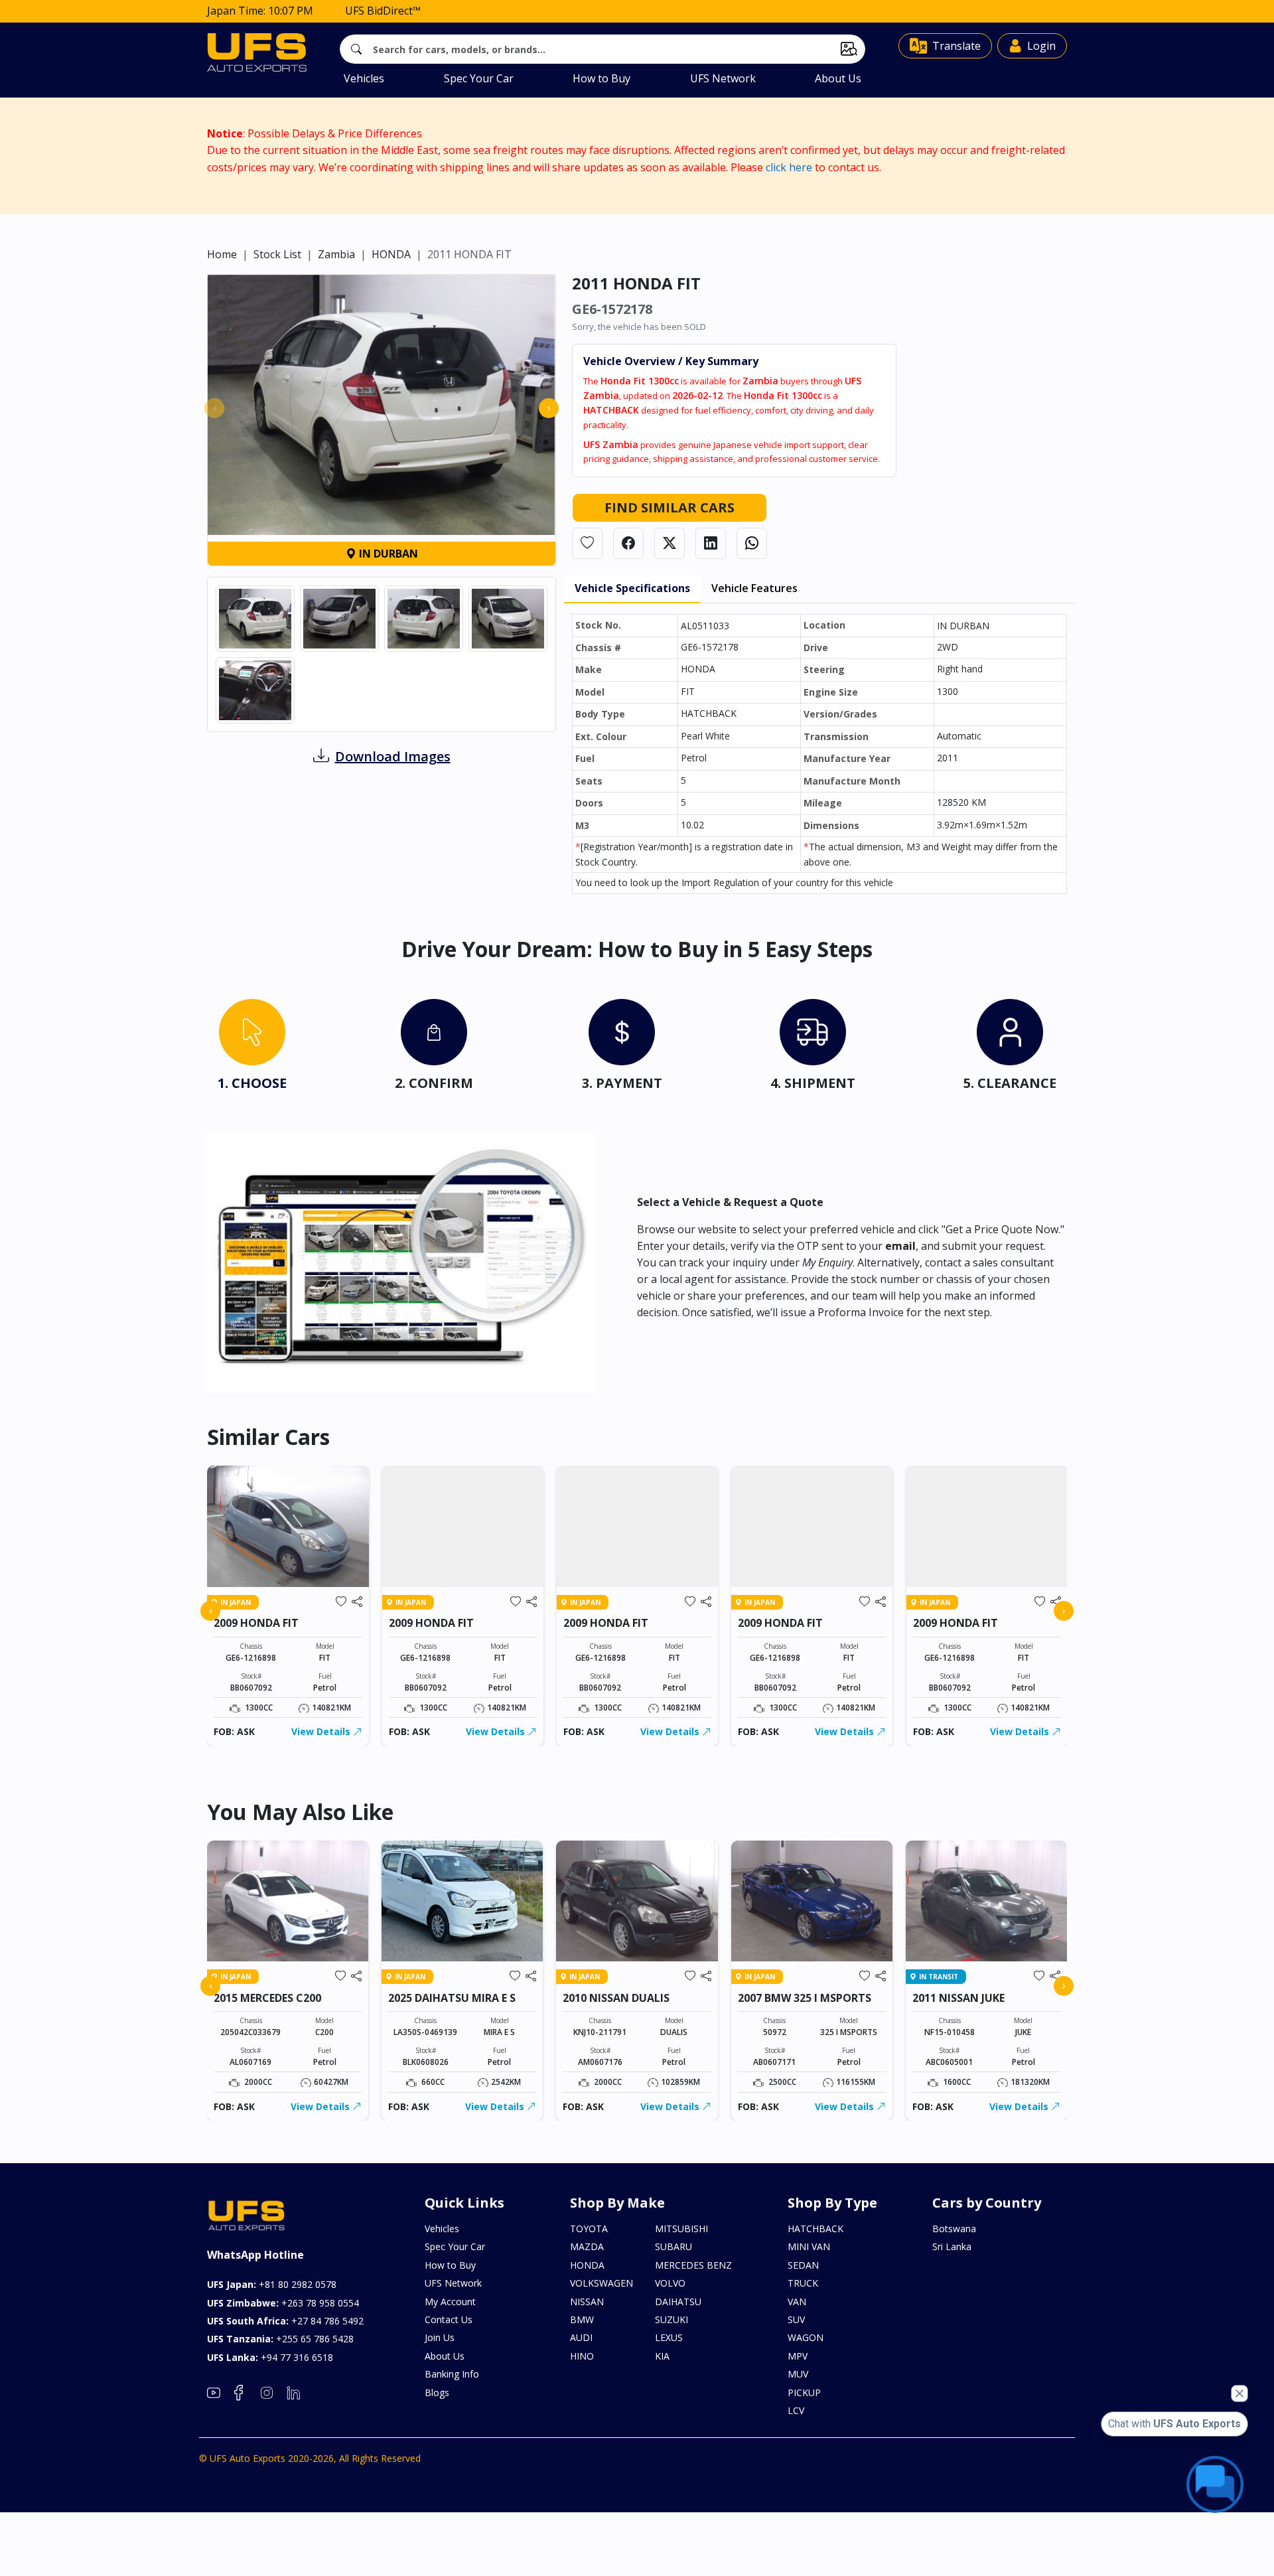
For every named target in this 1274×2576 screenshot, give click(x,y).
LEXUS (669, 2337)
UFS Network (723, 78)
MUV (798, 2374)
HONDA (391, 254)
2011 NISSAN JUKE (958, 1998)
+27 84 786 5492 (285, 2321)
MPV (798, 2356)
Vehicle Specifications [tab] (632, 588)
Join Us (440, 2337)
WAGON (806, 2337)
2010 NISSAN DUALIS (616, 1998)
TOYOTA (589, 2229)
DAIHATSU (678, 2302)
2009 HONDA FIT (256, 1623)
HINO (582, 2356)
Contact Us (449, 2319)
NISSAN (587, 2302)
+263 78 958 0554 (283, 2303)
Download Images (393, 756)
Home (222, 254)
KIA (662, 2356)
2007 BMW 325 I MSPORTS (805, 1998)
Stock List (277, 254)
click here (789, 167)
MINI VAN (809, 2246)
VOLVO (670, 2283)
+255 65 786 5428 (280, 2339)
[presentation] (214, 408)
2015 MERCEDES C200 (267, 1998)
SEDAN (803, 2265)
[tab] (252, 1048)
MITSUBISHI (681, 2229)
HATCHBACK (815, 2229)
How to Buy (602, 78)
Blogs (437, 2392)
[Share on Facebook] (628, 543)
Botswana (954, 2229)
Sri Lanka (952, 2246)
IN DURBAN (387, 554)
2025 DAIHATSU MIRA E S (452, 1998)
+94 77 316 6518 (270, 2357)
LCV (796, 2410)
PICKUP (804, 2392)
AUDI (581, 2337)
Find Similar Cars (670, 507)
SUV (796, 2319)
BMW (582, 2319)
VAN (797, 2302)
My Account (450, 2302)
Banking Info (452, 2374)
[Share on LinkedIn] (711, 543)
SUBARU (673, 2246)
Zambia (336, 254)
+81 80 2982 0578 (272, 2284)
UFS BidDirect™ (383, 11)
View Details (322, 1731)
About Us (838, 78)
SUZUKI (672, 2319)
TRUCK (803, 2283)
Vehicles (364, 78)
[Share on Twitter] (670, 543)
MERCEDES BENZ (693, 2265)
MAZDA (587, 2246)
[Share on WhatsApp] (752, 543)
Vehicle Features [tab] (754, 588)
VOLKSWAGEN (602, 2283)
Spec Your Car (479, 78)
